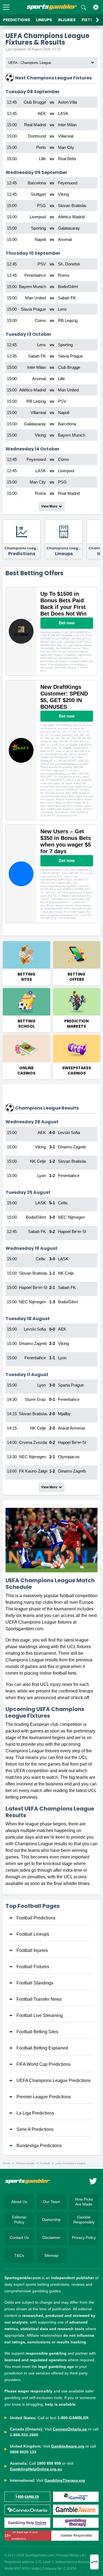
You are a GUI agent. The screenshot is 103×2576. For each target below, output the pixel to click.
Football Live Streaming (40, 2015)
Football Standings (35, 1983)
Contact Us (19, 2237)
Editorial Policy (19, 2220)
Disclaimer (51, 2237)
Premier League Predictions (44, 2097)
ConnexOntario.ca (70, 2429)
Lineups (44, 20)
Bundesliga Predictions (39, 2146)
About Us (19, 2202)
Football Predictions (36, 1918)
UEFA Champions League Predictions (54, 2081)
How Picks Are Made (84, 2202)
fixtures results (25, 2163)
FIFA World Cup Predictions (44, 2064)
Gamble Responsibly (84, 2220)
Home (6, 2163)
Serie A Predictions (35, 2129)
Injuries (67, 20)
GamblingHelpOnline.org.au (36, 2469)
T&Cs (19, 2255)
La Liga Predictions (35, 2113)
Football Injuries (32, 1950)
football (45, 2163)
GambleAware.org (68, 2446)
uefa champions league (71, 2163)
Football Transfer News (39, 1999)
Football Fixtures (33, 1967)
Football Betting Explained (42, 2048)
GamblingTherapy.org (65, 2480)
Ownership (51, 2220)
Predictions (16, 20)
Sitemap (51, 2255)
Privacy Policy (84, 2237)
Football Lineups (33, 1934)
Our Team (51, 2202)
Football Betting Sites (37, 2032)
